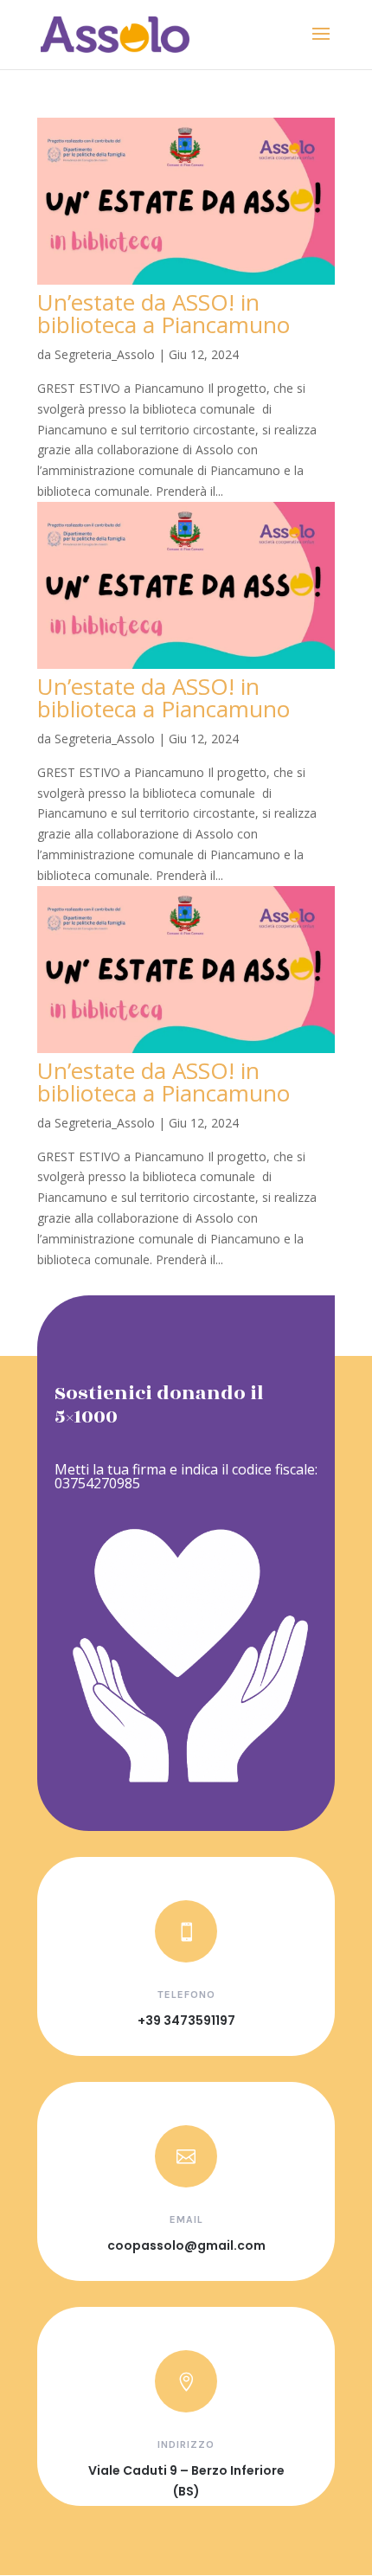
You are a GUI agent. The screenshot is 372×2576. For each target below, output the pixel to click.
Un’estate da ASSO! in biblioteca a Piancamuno (164, 313)
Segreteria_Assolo (105, 354)
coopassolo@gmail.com (186, 2245)
